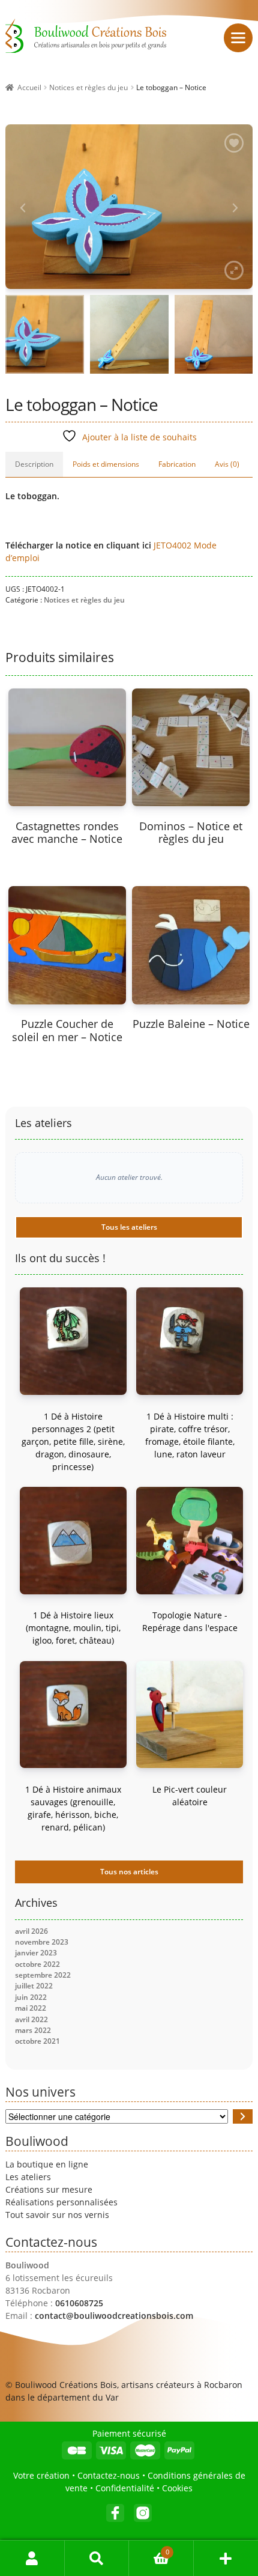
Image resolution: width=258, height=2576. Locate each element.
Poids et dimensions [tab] (106, 464)
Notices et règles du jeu (88, 87)
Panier (149, 2549)
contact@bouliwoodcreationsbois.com (114, 2316)
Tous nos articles (129, 1872)
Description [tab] (34, 464)
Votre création (41, 2475)
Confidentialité (125, 2488)
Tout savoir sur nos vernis (57, 2215)
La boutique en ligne (47, 2164)
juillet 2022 (34, 1986)
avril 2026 (31, 1931)
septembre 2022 (43, 1975)
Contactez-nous (109, 2475)
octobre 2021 (37, 2041)
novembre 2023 (42, 1942)
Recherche (97, 2558)
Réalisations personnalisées (61, 2202)
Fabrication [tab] (177, 464)
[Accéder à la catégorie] (243, 2116)
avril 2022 (31, 2019)
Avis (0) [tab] (227, 464)
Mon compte (32, 2558)
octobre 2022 (37, 1964)
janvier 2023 (36, 1953)
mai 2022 (31, 2008)
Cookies (177, 2488)
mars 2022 (33, 2030)
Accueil (29, 87)
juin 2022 (31, 1997)
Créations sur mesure (49, 2189)
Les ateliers (28, 2177)
